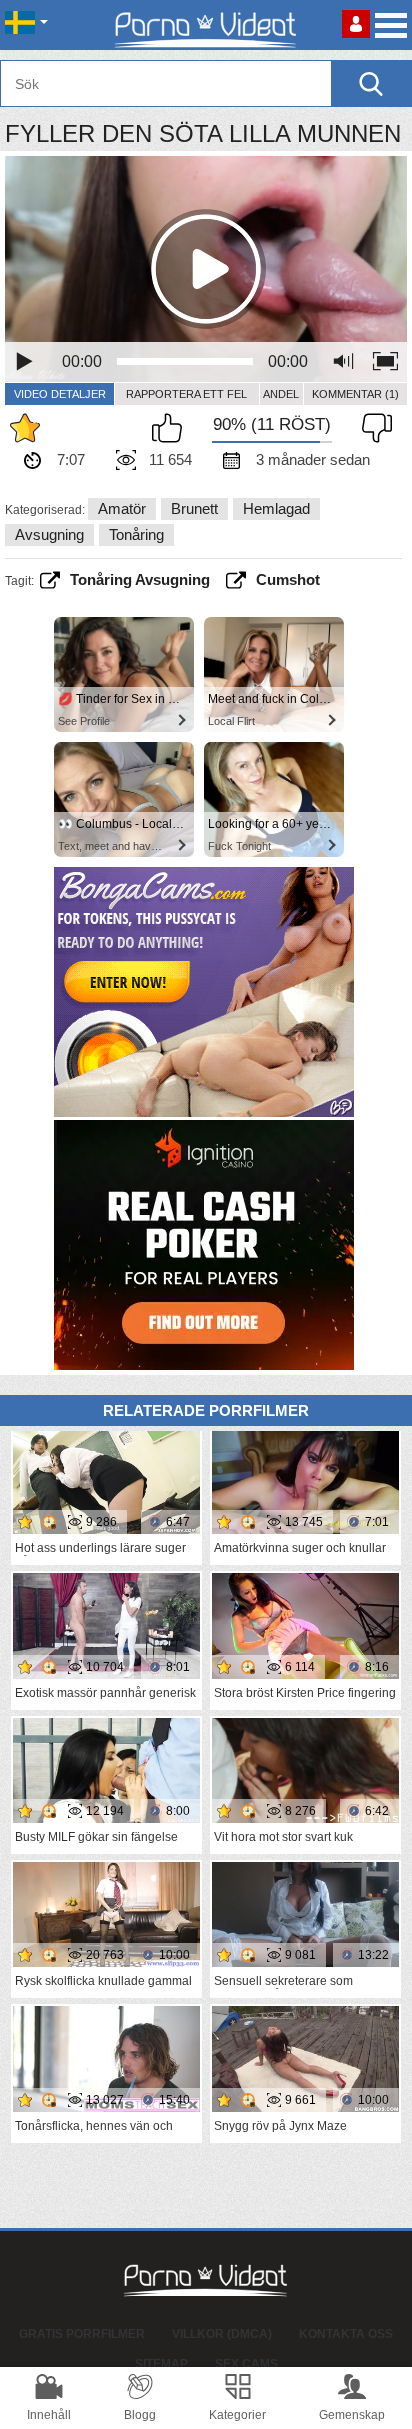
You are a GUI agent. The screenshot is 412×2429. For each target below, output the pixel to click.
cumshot (288, 579)
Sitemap (161, 2364)
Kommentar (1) (355, 394)
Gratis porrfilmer (82, 2334)
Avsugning (49, 534)
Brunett (194, 508)
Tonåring (136, 534)
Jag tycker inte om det (372, 428)
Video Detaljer (60, 394)
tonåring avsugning (140, 579)
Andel (281, 394)
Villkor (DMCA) (222, 2334)
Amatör (122, 508)
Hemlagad (276, 508)
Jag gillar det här (172, 428)
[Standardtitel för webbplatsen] (206, 25)
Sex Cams (246, 2364)
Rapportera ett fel (186, 394)
